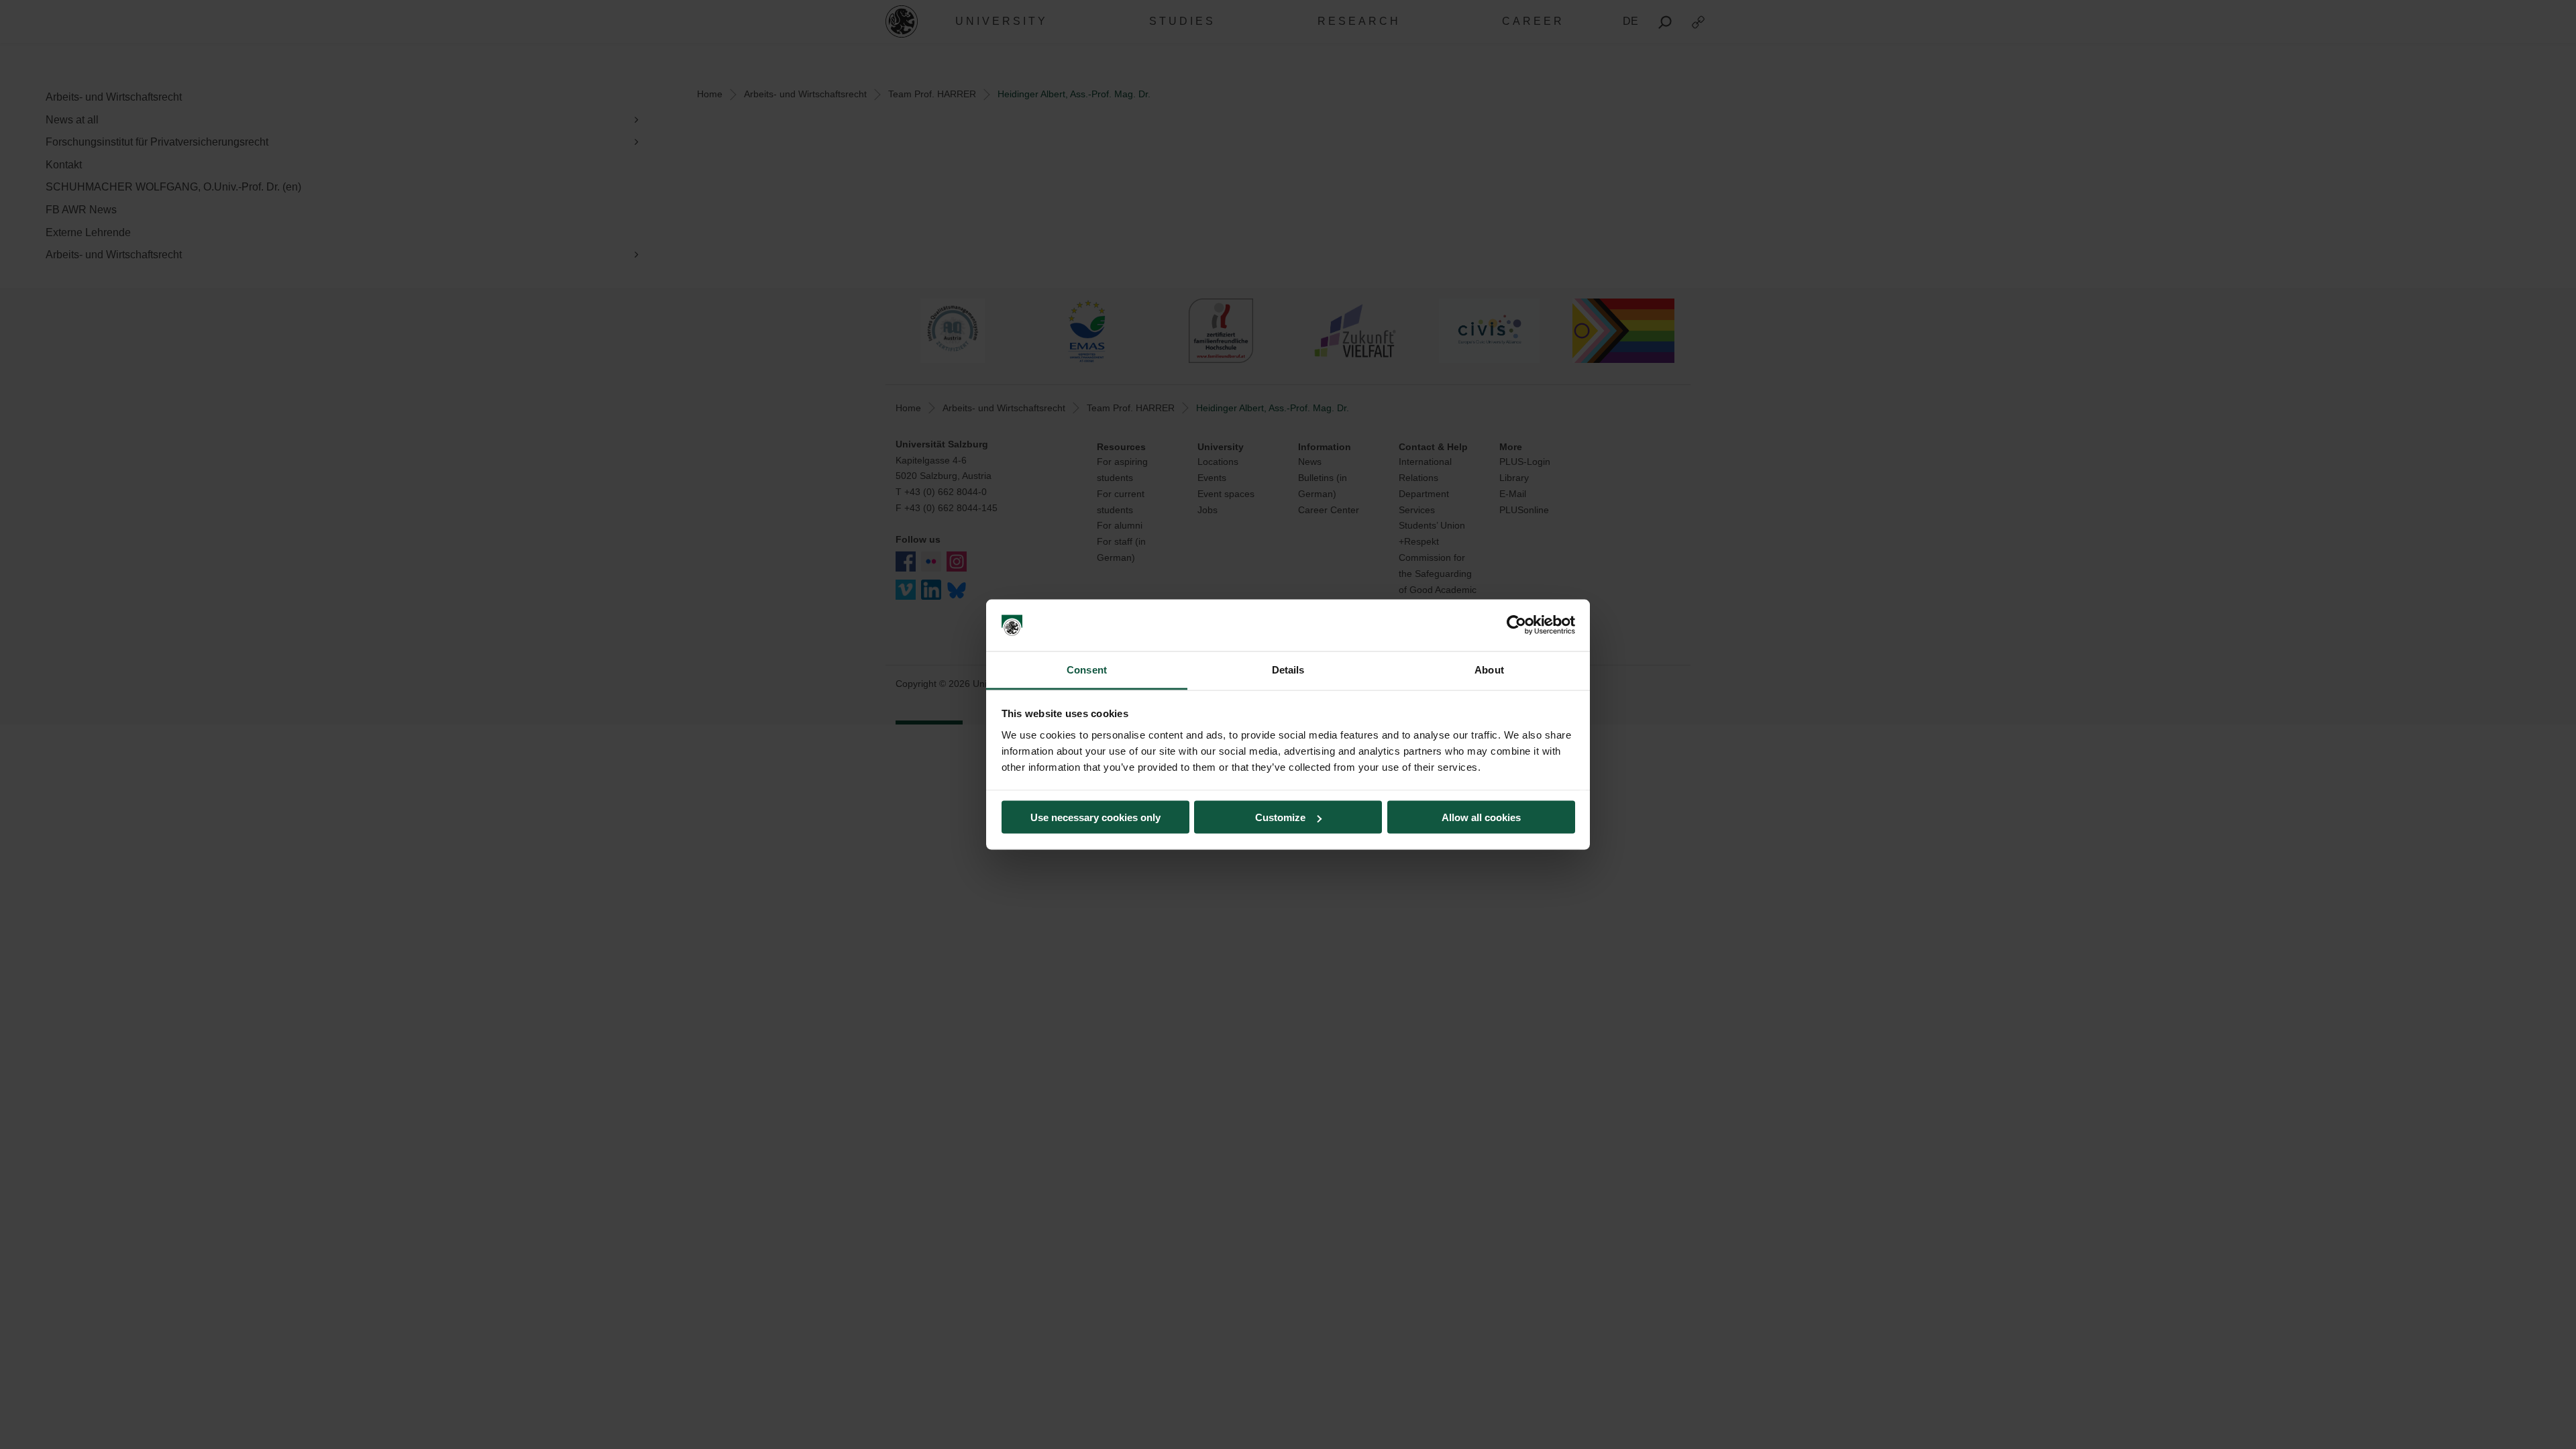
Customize (1280, 817)
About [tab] (1489, 669)
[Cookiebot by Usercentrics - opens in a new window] (1516, 625)
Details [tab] (1288, 669)
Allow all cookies (1481, 817)
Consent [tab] (1087, 669)
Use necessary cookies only (1095, 817)
